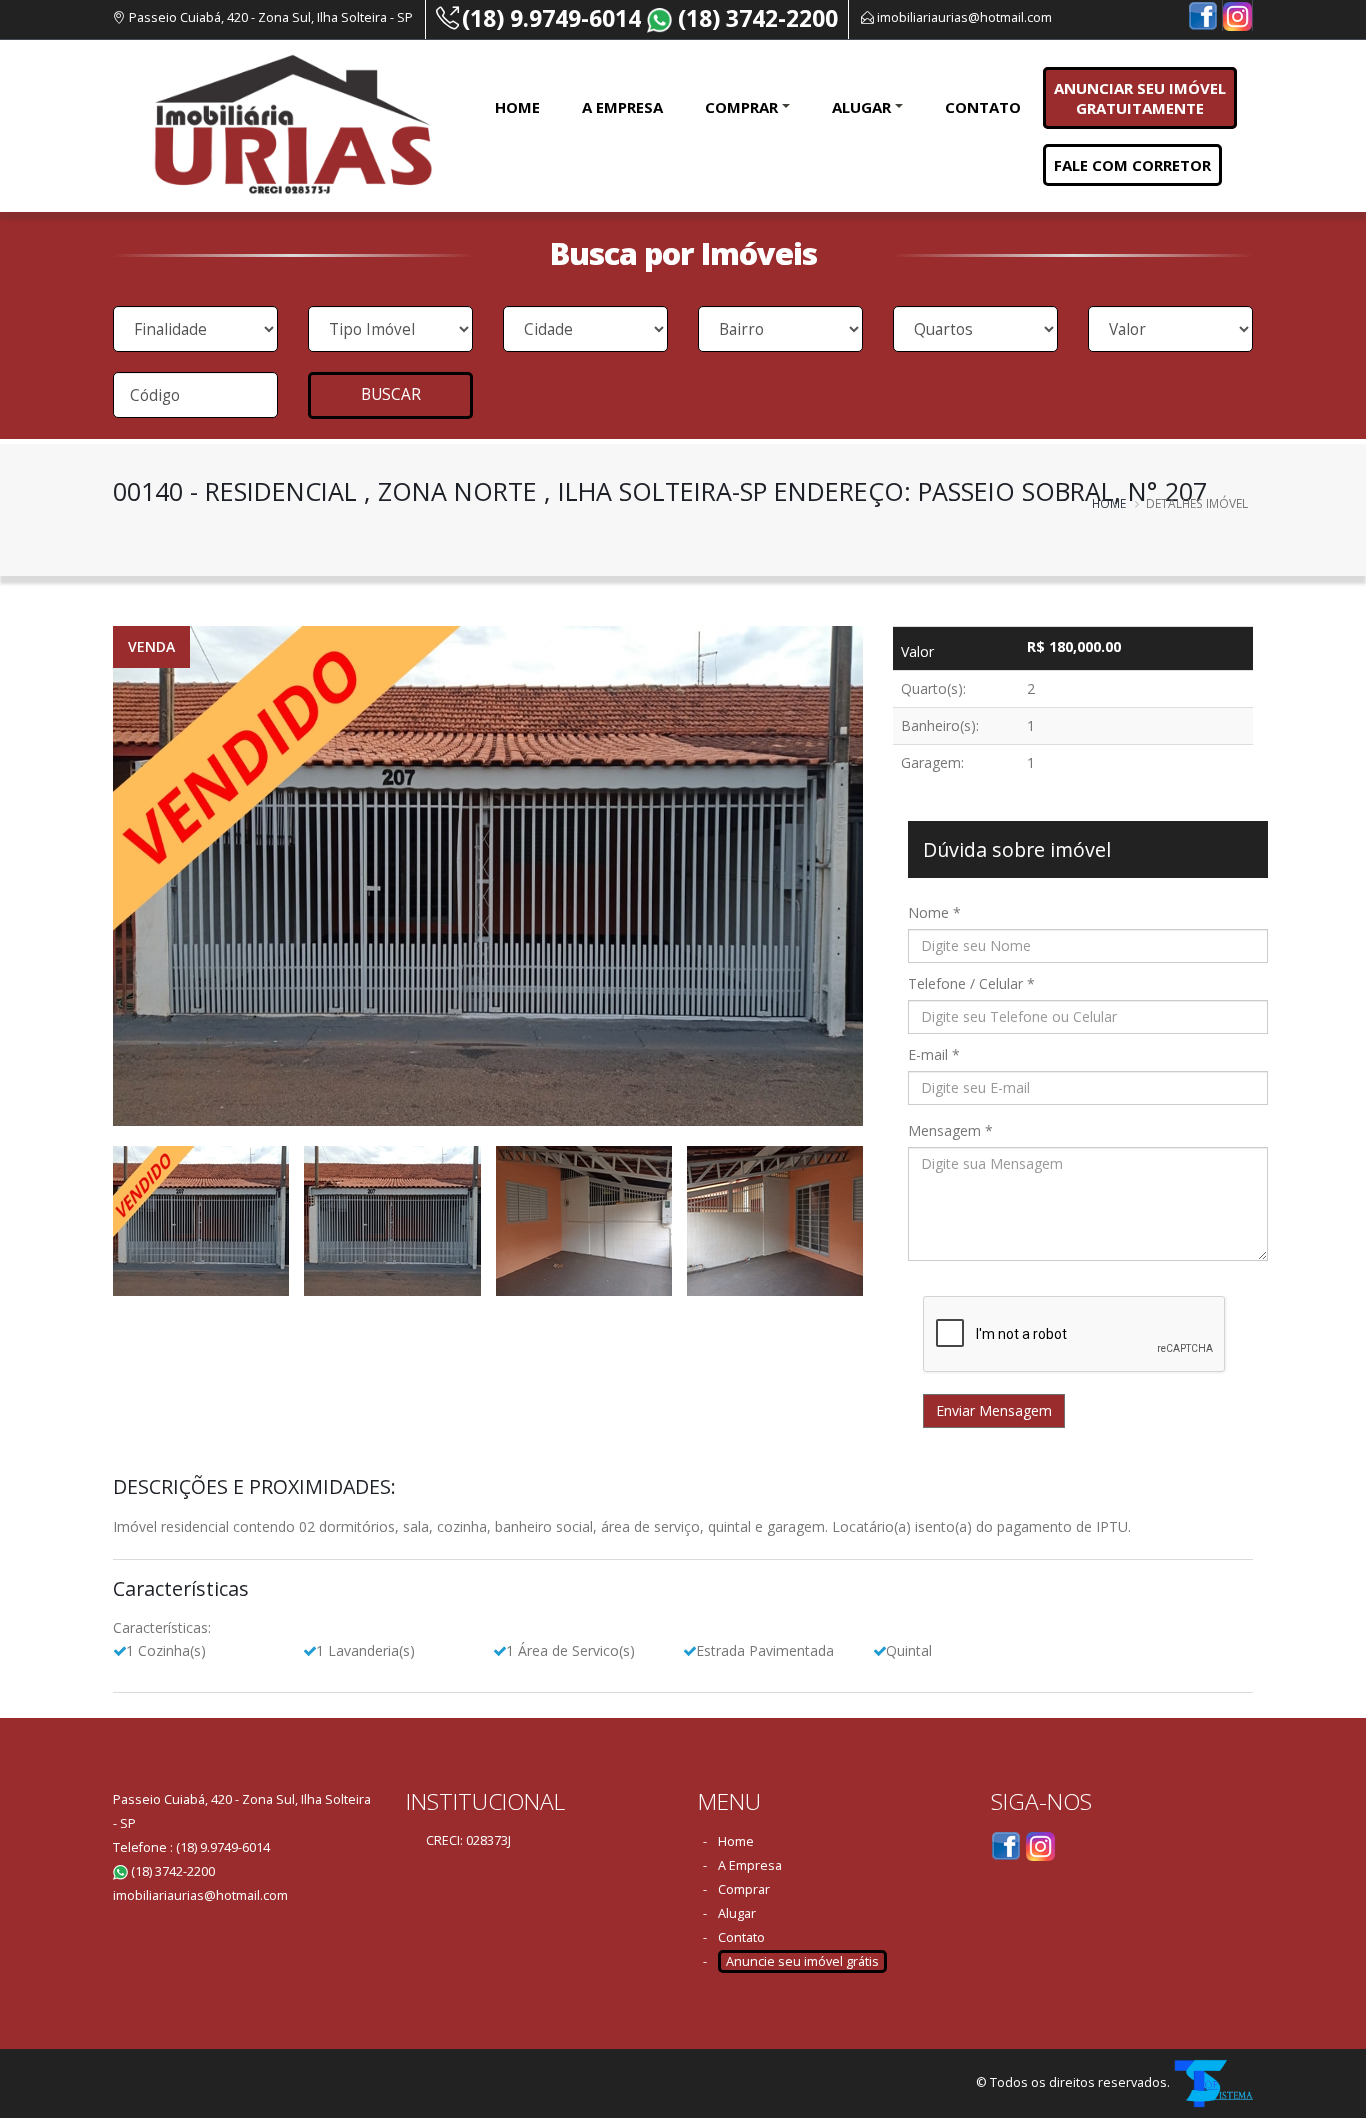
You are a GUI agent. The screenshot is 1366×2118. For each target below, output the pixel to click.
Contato (983, 107)
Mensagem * (950, 1130)
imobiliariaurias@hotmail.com (964, 17)
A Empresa (622, 107)
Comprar (741, 107)
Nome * (934, 912)
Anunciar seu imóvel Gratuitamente (1140, 98)
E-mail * (934, 1054)
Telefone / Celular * (971, 983)
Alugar (861, 107)
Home (517, 107)
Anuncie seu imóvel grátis (802, 1961)
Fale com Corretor (1132, 165)
